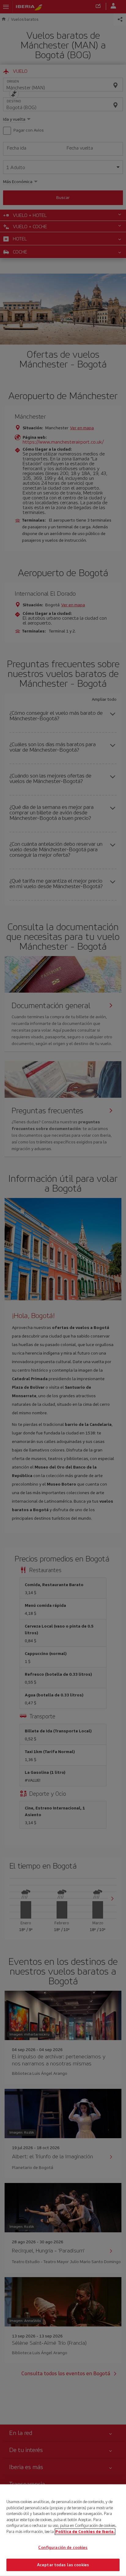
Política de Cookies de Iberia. (85, 2531)
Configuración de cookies (63, 2548)
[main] (63, 2530)
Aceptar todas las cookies (63, 2565)
